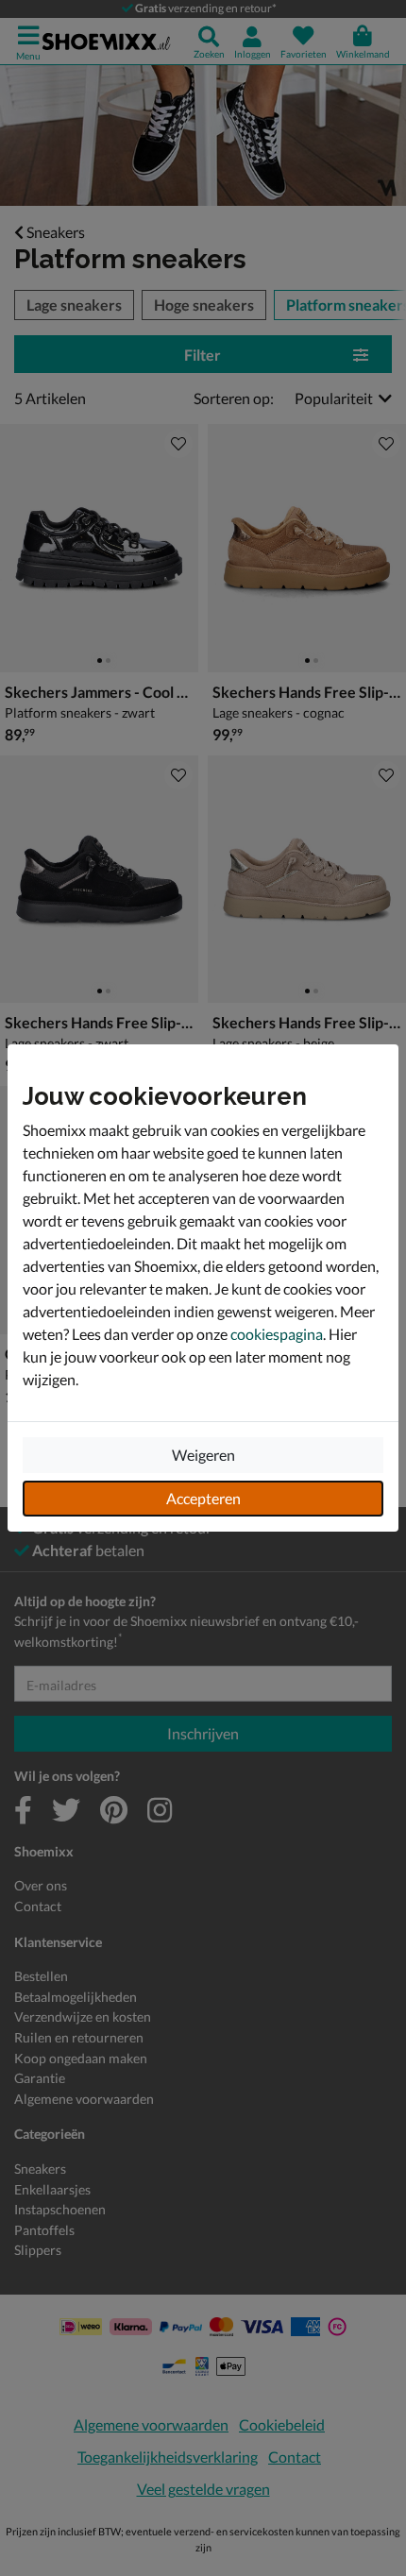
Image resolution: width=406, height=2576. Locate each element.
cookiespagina (277, 1334)
